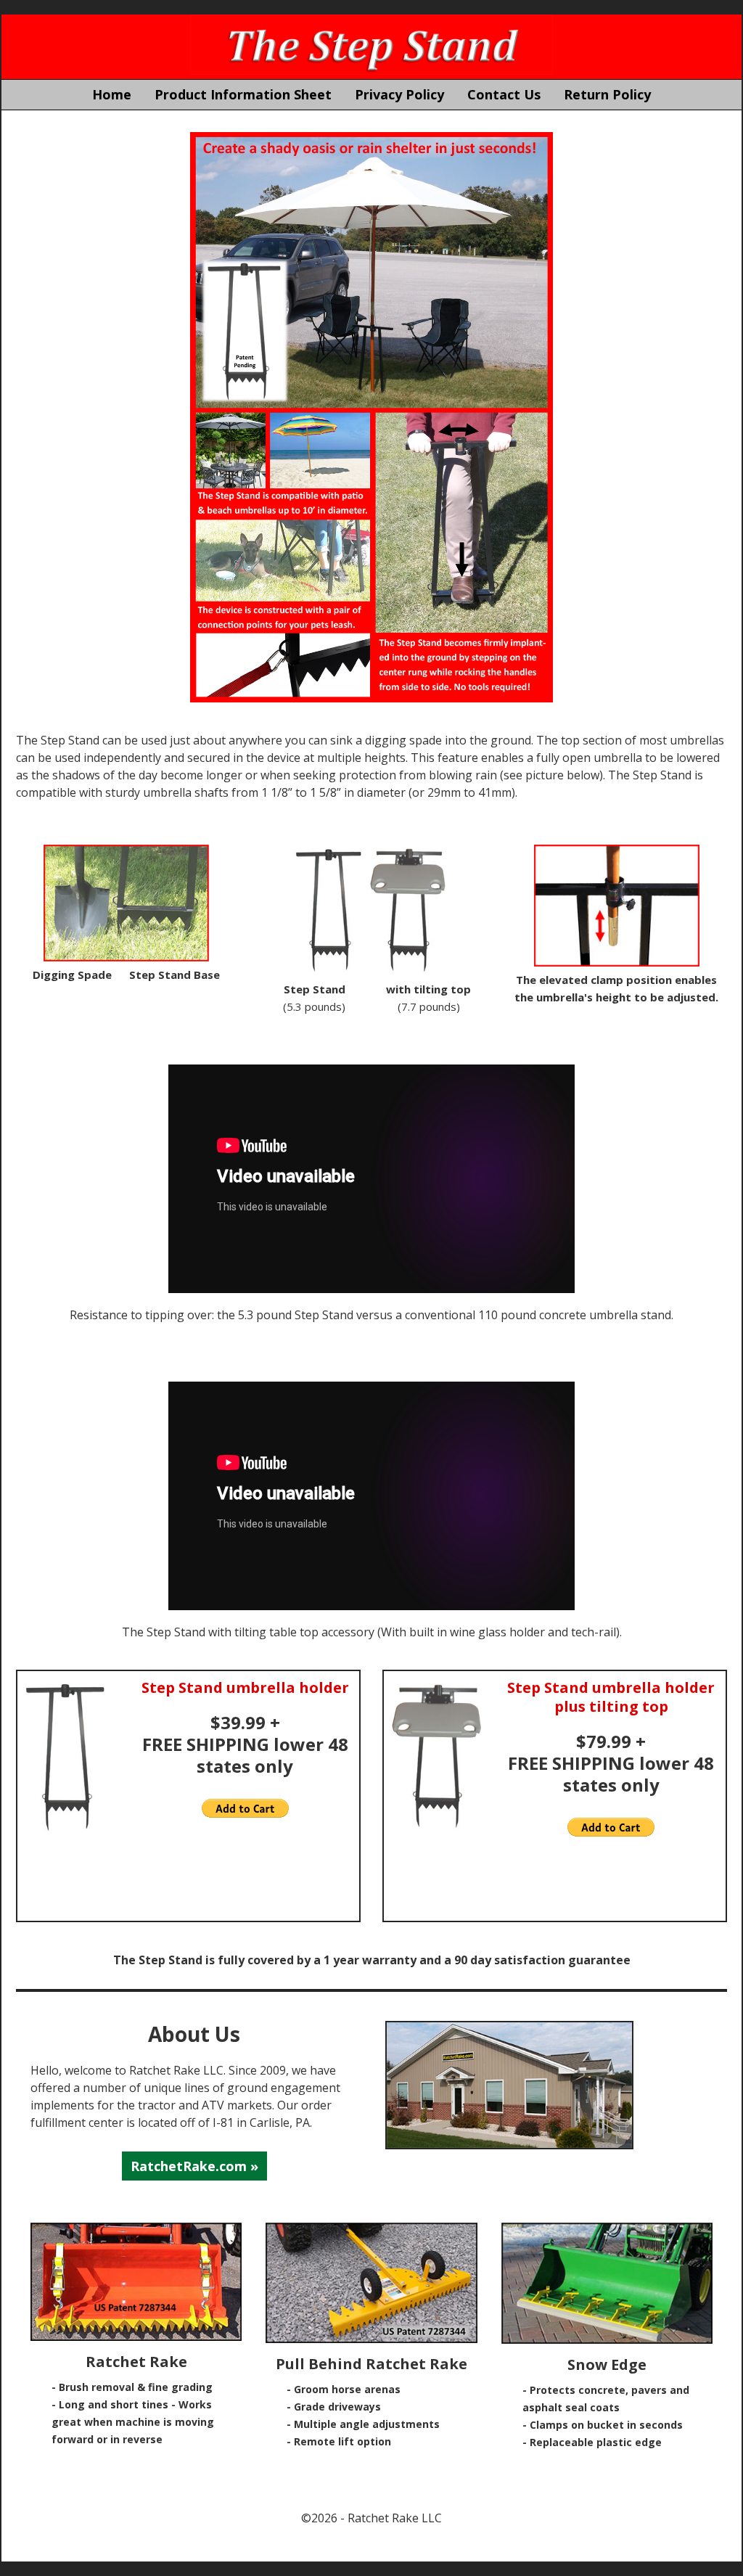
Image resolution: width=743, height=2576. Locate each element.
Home (112, 94)
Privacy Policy (399, 94)
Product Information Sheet (243, 94)
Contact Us (504, 94)
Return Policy (607, 94)
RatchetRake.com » (194, 2166)
